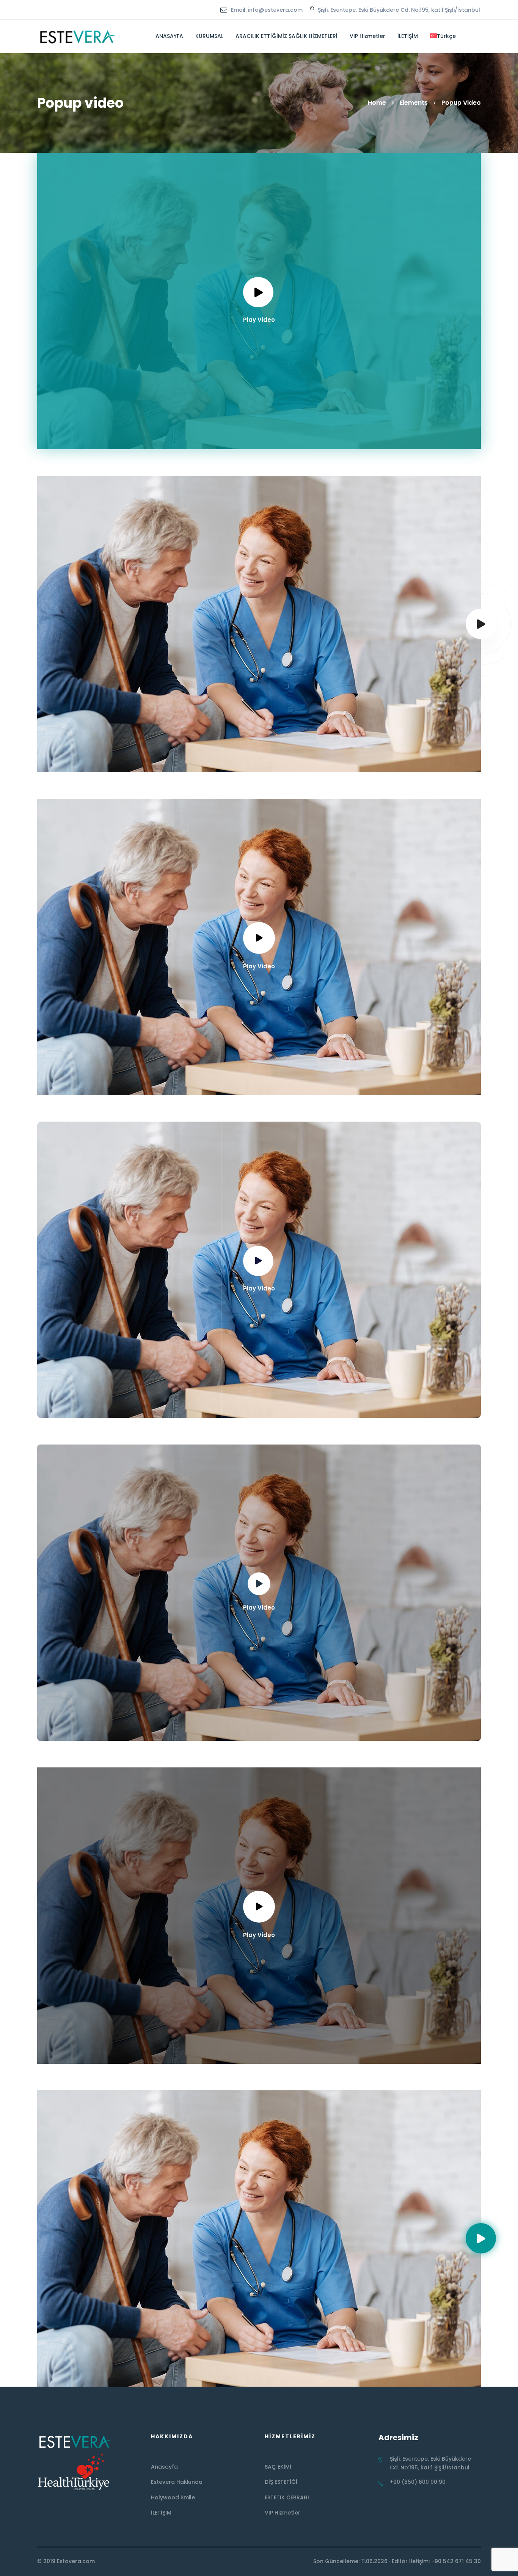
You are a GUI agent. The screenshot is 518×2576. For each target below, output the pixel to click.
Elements (414, 103)
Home (377, 103)
